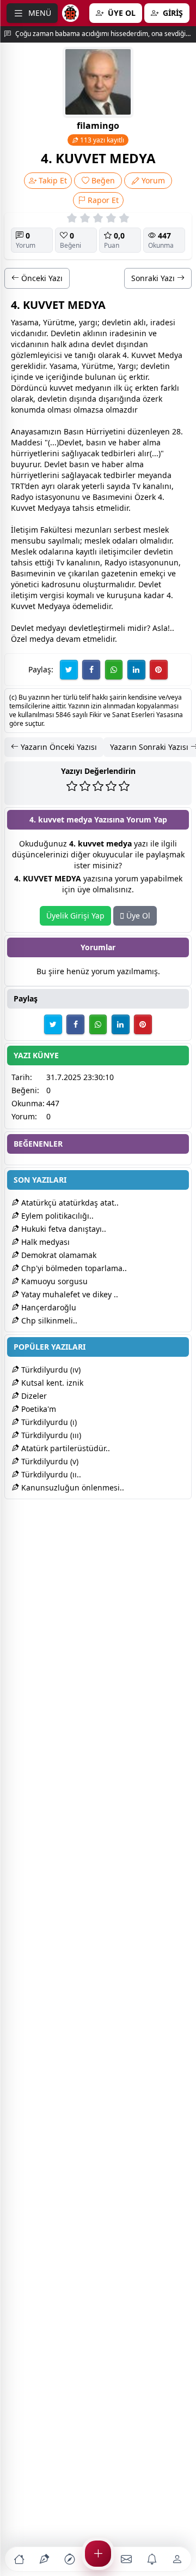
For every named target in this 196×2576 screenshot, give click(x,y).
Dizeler (33, 1396)
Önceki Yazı (41, 278)
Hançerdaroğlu (48, 1307)
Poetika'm (38, 1409)
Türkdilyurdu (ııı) (50, 1435)
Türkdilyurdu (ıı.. (50, 1474)
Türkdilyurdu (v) (49, 1461)
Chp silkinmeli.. (48, 1320)
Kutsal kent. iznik (51, 1383)
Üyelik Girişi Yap (75, 916)
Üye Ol (137, 916)
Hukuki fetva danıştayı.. (63, 1229)
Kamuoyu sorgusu (53, 1281)
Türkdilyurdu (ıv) (50, 1370)
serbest (127, 530)
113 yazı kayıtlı (101, 140)
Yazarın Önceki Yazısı (58, 747)
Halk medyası (44, 1242)
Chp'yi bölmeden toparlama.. (73, 1268)
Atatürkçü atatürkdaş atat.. (69, 1203)
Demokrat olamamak (58, 1255)
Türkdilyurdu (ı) (48, 1422)
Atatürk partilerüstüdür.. (65, 1448)
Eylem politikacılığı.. (56, 1216)
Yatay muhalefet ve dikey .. (69, 1294)
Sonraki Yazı (154, 278)
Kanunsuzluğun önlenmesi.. (72, 1487)
